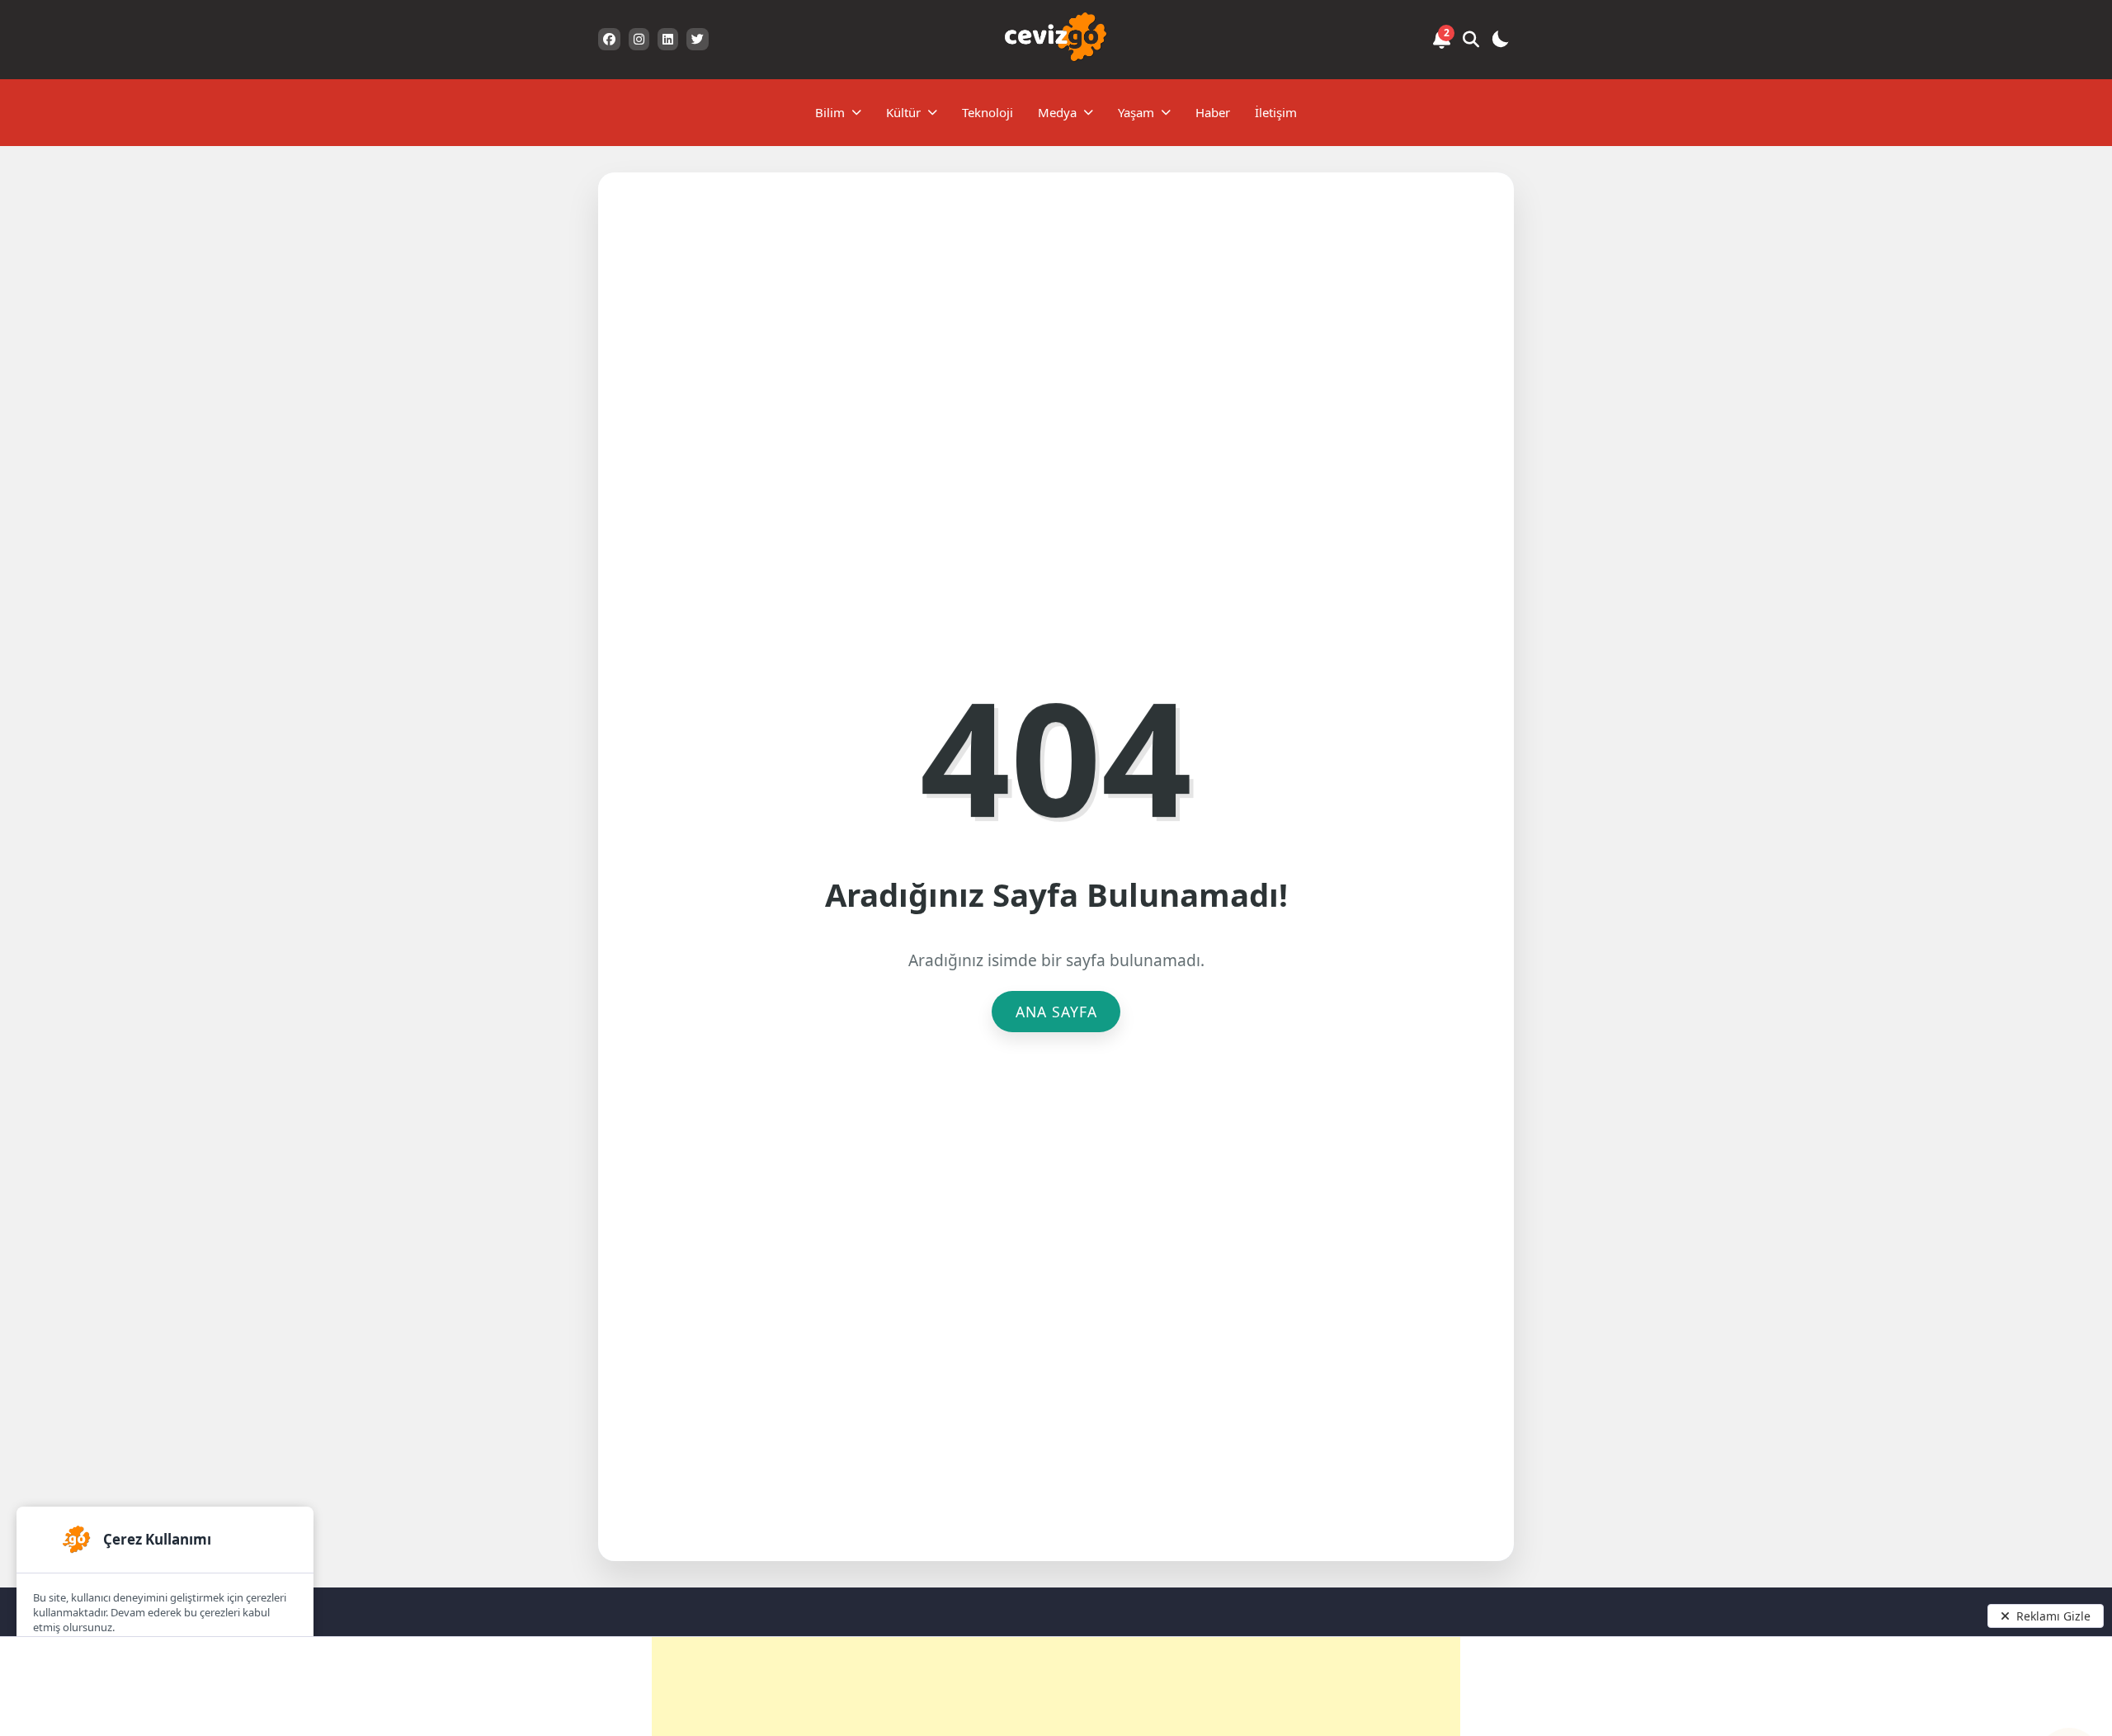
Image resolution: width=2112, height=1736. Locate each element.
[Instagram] (639, 39)
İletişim (1276, 112)
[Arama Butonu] (1471, 40)
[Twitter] (698, 39)
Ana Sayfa (1056, 1012)
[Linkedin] (668, 39)
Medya (1057, 112)
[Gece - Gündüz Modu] (1500, 42)
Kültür (903, 112)
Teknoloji (988, 112)
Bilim (830, 112)
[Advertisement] (1056, 1686)
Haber (1213, 112)
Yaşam (1136, 112)
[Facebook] (609, 39)
